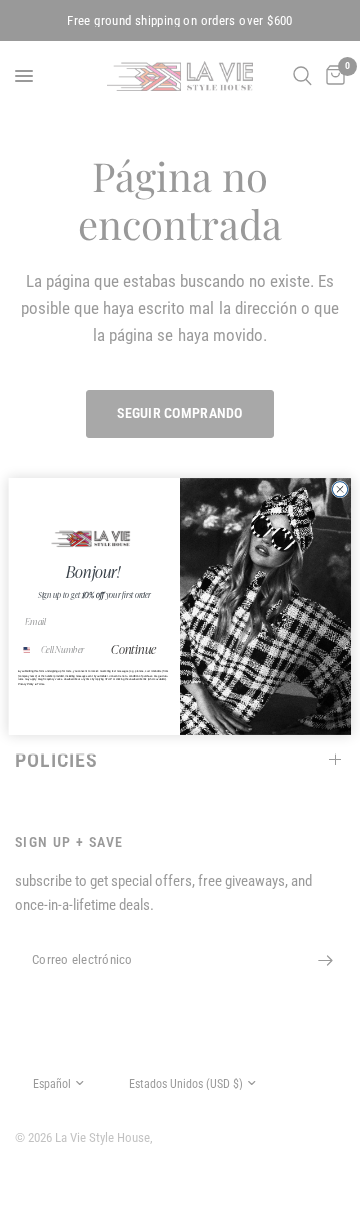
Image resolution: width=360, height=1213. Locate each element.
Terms (40, 684)
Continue (134, 649)
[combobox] (27, 649)
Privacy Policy (26, 684)
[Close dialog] (339, 489)
